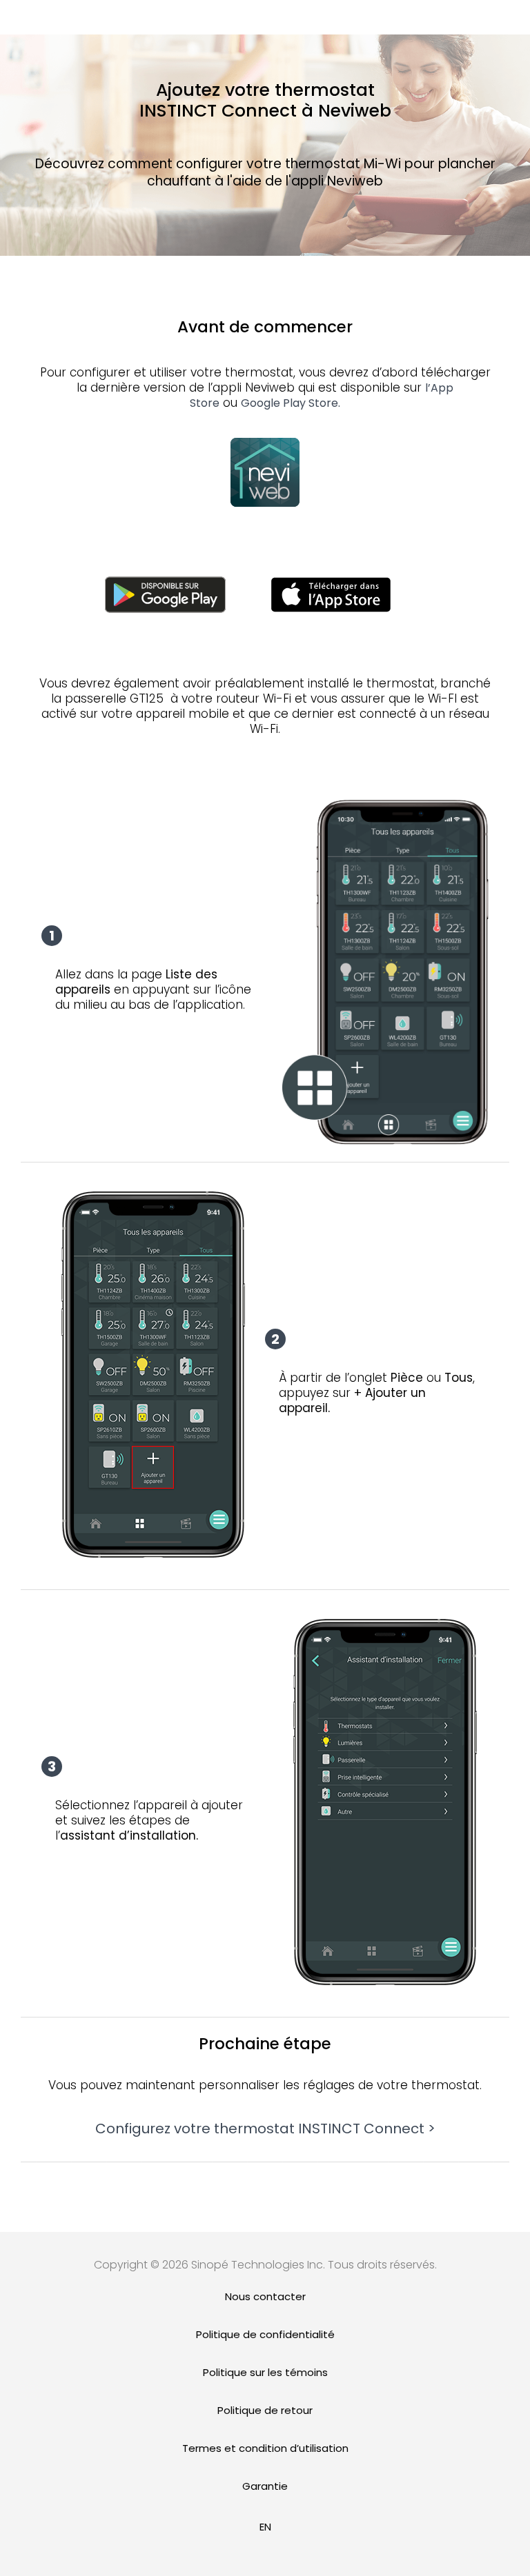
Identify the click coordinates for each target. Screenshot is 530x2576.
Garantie (265, 2486)
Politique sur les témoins (265, 2372)
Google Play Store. (291, 403)
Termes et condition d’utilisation (265, 2448)
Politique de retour (265, 2410)
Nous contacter (265, 2296)
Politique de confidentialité (265, 2334)
